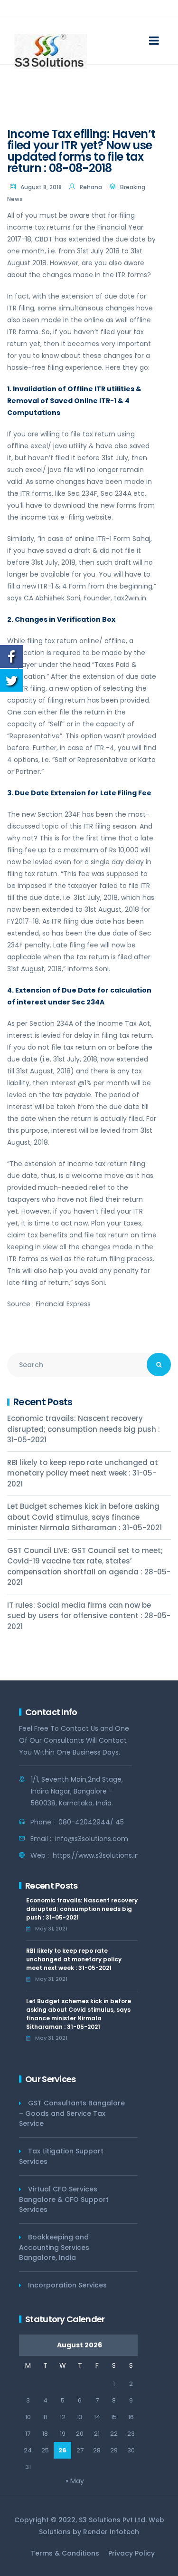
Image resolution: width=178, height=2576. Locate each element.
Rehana (91, 187)
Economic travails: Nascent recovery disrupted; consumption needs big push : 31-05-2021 (84, 1429)
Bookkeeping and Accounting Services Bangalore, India (54, 2247)
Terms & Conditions (65, 2553)
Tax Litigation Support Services (61, 2156)
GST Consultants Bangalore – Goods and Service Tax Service (72, 2113)
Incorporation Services (67, 2285)
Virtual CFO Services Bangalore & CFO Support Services (64, 2199)
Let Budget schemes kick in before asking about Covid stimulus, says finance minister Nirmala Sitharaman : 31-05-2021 (84, 1517)
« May (75, 2481)
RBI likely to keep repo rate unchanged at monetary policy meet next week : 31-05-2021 (83, 1473)
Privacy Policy (131, 2553)
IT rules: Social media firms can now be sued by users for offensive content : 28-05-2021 (89, 1616)
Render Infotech (111, 2532)
